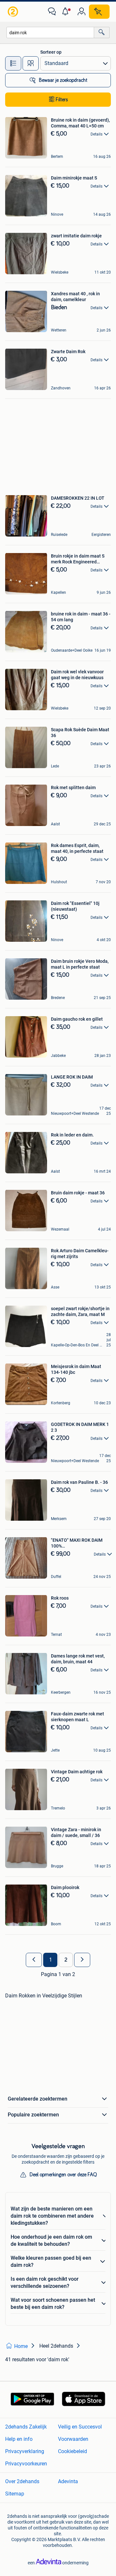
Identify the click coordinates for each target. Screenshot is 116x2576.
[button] (67, 12)
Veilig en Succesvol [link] (80, 2427)
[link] (14, 12)
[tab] (13, 63)
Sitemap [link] (15, 2494)
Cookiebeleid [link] (72, 2451)
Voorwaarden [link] (73, 2439)
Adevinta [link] (68, 2481)
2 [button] (66, 1960)
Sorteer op (51, 52)
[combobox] (50, 33)
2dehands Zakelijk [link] (26, 2427)
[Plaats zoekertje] (99, 12)
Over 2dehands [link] (22, 2481)
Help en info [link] (19, 2439)
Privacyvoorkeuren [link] (26, 2464)
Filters (62, 100)
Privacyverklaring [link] (25, 2451)
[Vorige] (34, 1960)
